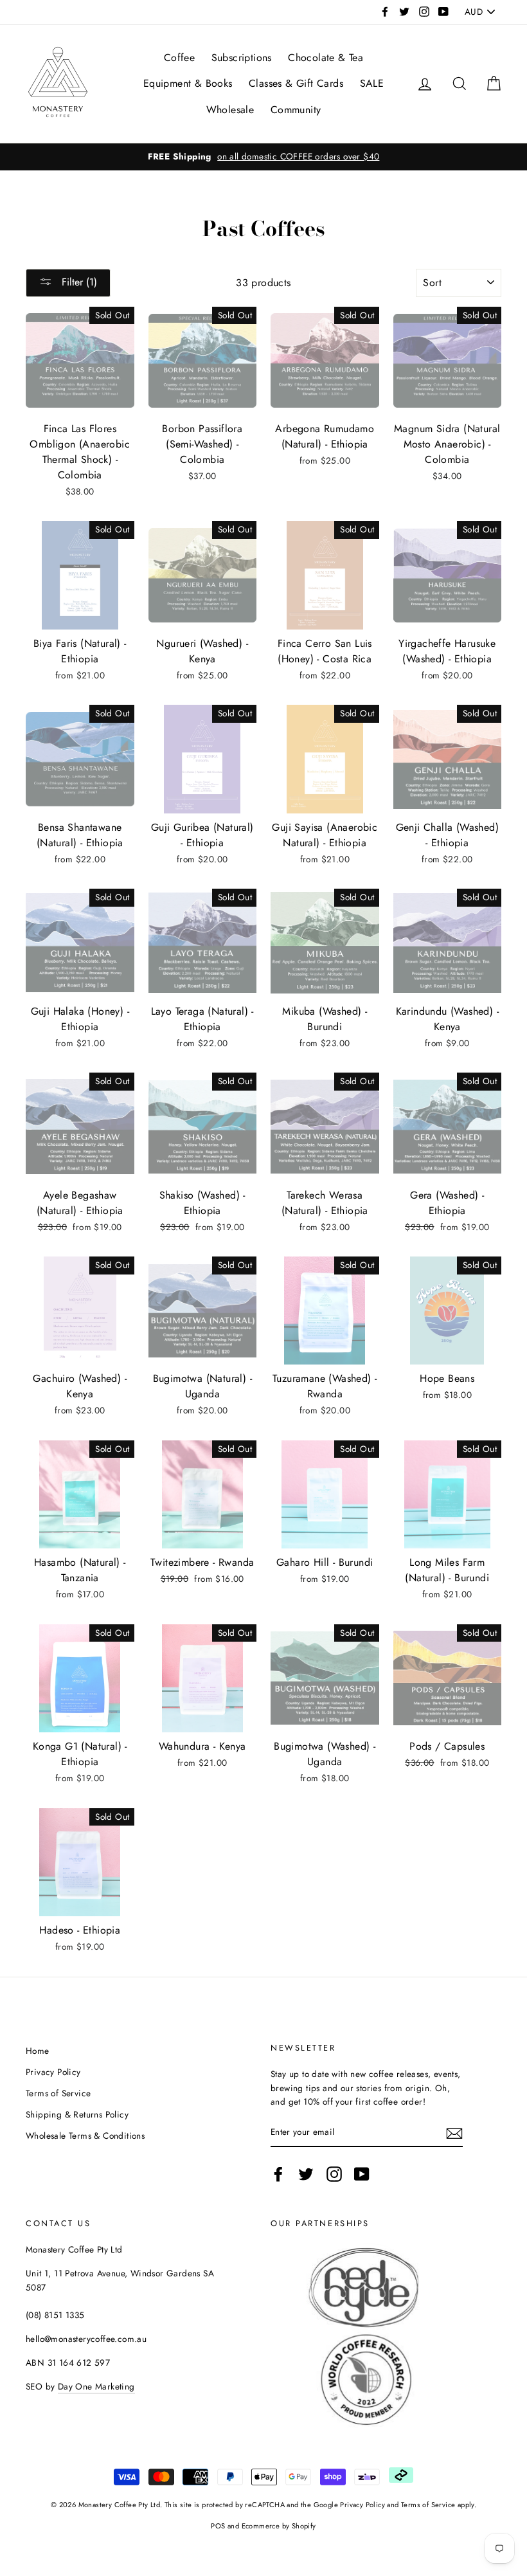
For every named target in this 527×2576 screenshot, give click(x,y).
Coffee (179, 58)
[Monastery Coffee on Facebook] (278, 2174)
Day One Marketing (96, 2386)
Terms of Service (58, 2093)
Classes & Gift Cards (296, 83)
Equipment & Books (188, 83)
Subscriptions (242, 58)
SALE (372, 83)
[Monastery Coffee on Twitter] (306, 2174)
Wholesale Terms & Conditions (85, 2136)
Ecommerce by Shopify (279, 2526)
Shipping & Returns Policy (77, 2114)
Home (38, 2051)
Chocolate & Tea (326, 58)
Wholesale (230, 110)
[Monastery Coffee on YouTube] (362, 2174)
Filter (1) (78, 282)
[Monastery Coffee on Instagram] (334, 2174)
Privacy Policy (53, 2072)
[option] (263, 157)
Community (296, 110)
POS (218, 2526)
